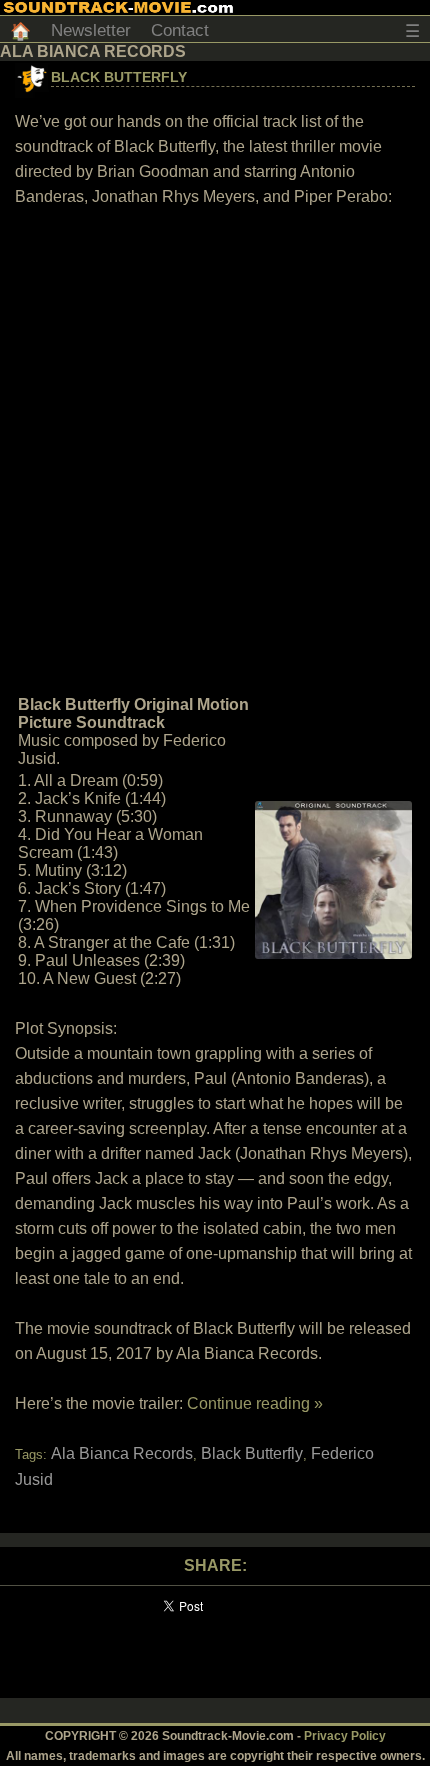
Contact (180, 30)
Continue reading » (255, 1403)
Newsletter (91, 30)
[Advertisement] (215, 449)
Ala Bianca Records (122, 1453)
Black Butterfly (119, 77)
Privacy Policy (345, 1736)
